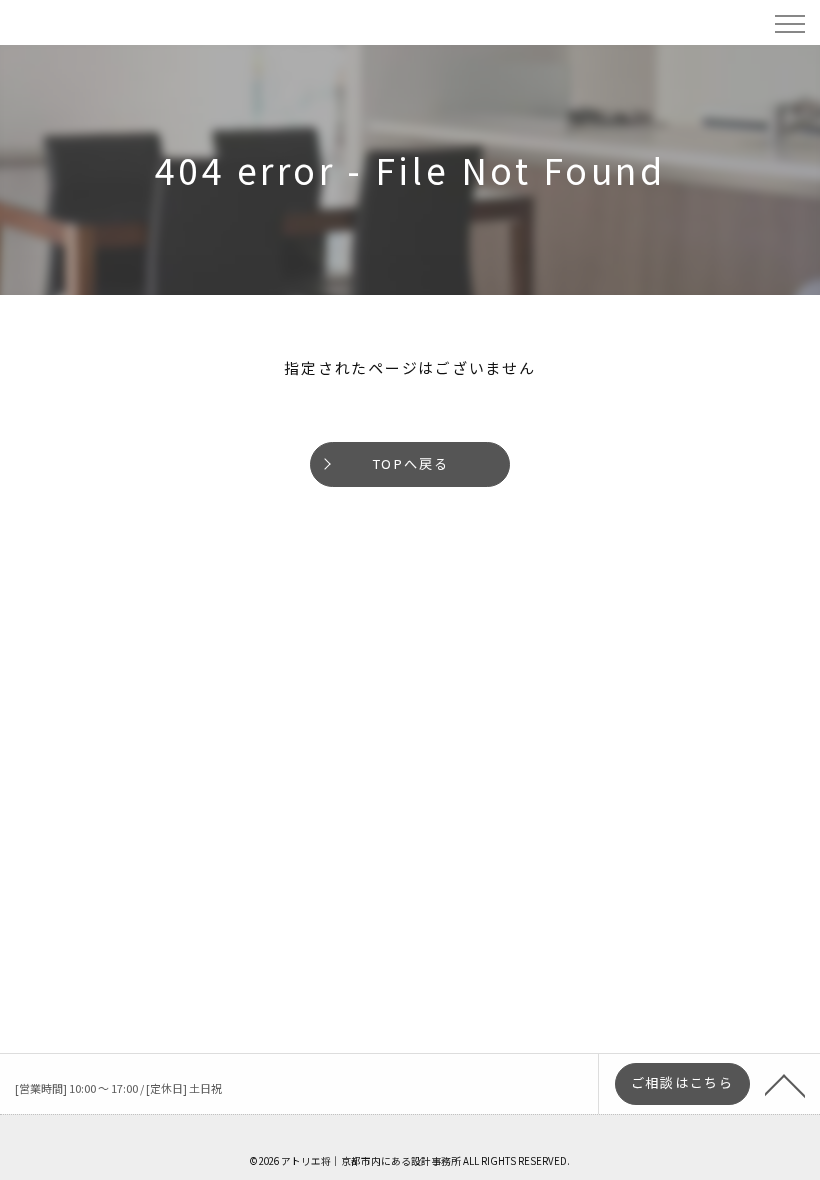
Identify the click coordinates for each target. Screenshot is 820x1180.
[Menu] (789, 22)
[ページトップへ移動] (785, 1084)
